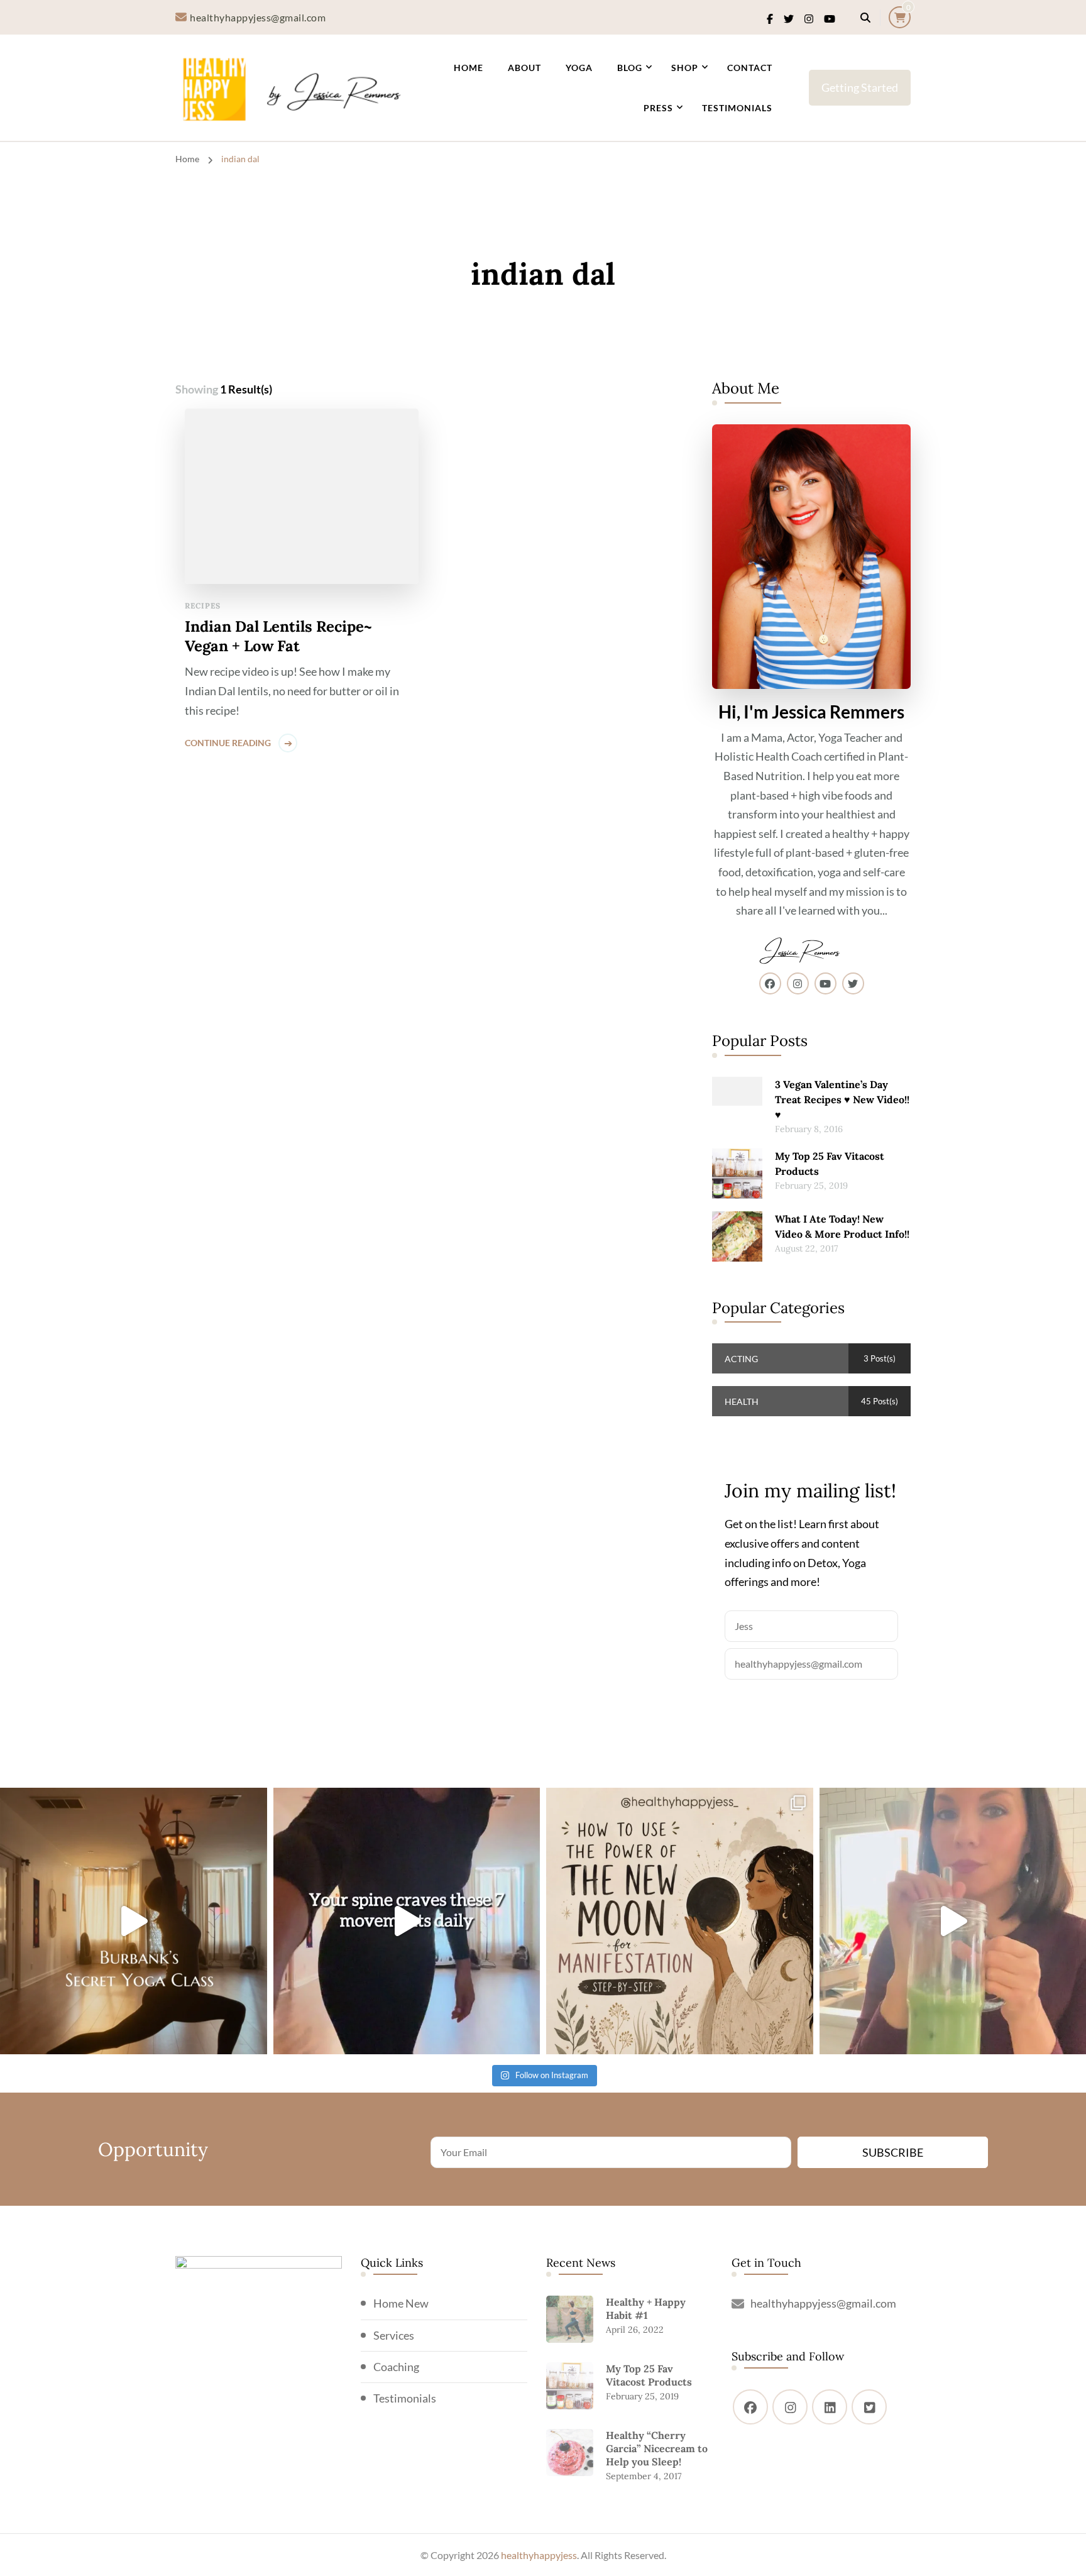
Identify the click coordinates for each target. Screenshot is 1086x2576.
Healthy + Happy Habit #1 (646, 2309)
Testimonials (737, 108)
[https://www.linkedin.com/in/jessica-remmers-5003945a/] (830, 2407)
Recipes (203, 606)
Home (469, 68)
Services (394, 2335)
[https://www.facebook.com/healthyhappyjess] (750, 2407)
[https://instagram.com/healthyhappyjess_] (790, 2407)
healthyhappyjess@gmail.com (823, 2303)
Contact (750, 68)
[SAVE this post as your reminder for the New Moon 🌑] (680, 1921)
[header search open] (865, 18)
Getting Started (860, 87)
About (524, 68)
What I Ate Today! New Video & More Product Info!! (842, 1226)
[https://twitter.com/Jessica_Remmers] (869, 2407)
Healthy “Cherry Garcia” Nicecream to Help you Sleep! (657, 2448)
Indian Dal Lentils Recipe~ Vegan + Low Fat (278, 636)
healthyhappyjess (539, 2555)
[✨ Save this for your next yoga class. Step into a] (134, 1921)
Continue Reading (228, 743)
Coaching (396, 2367)
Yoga (579, 68)
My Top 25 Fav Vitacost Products (830, 1164)
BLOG (630, 68)
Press (658, 108)
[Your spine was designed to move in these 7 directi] (407, 1921)
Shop (685, 68)
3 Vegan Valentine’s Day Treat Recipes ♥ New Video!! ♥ (842, 1099)
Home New (401, 2303)
